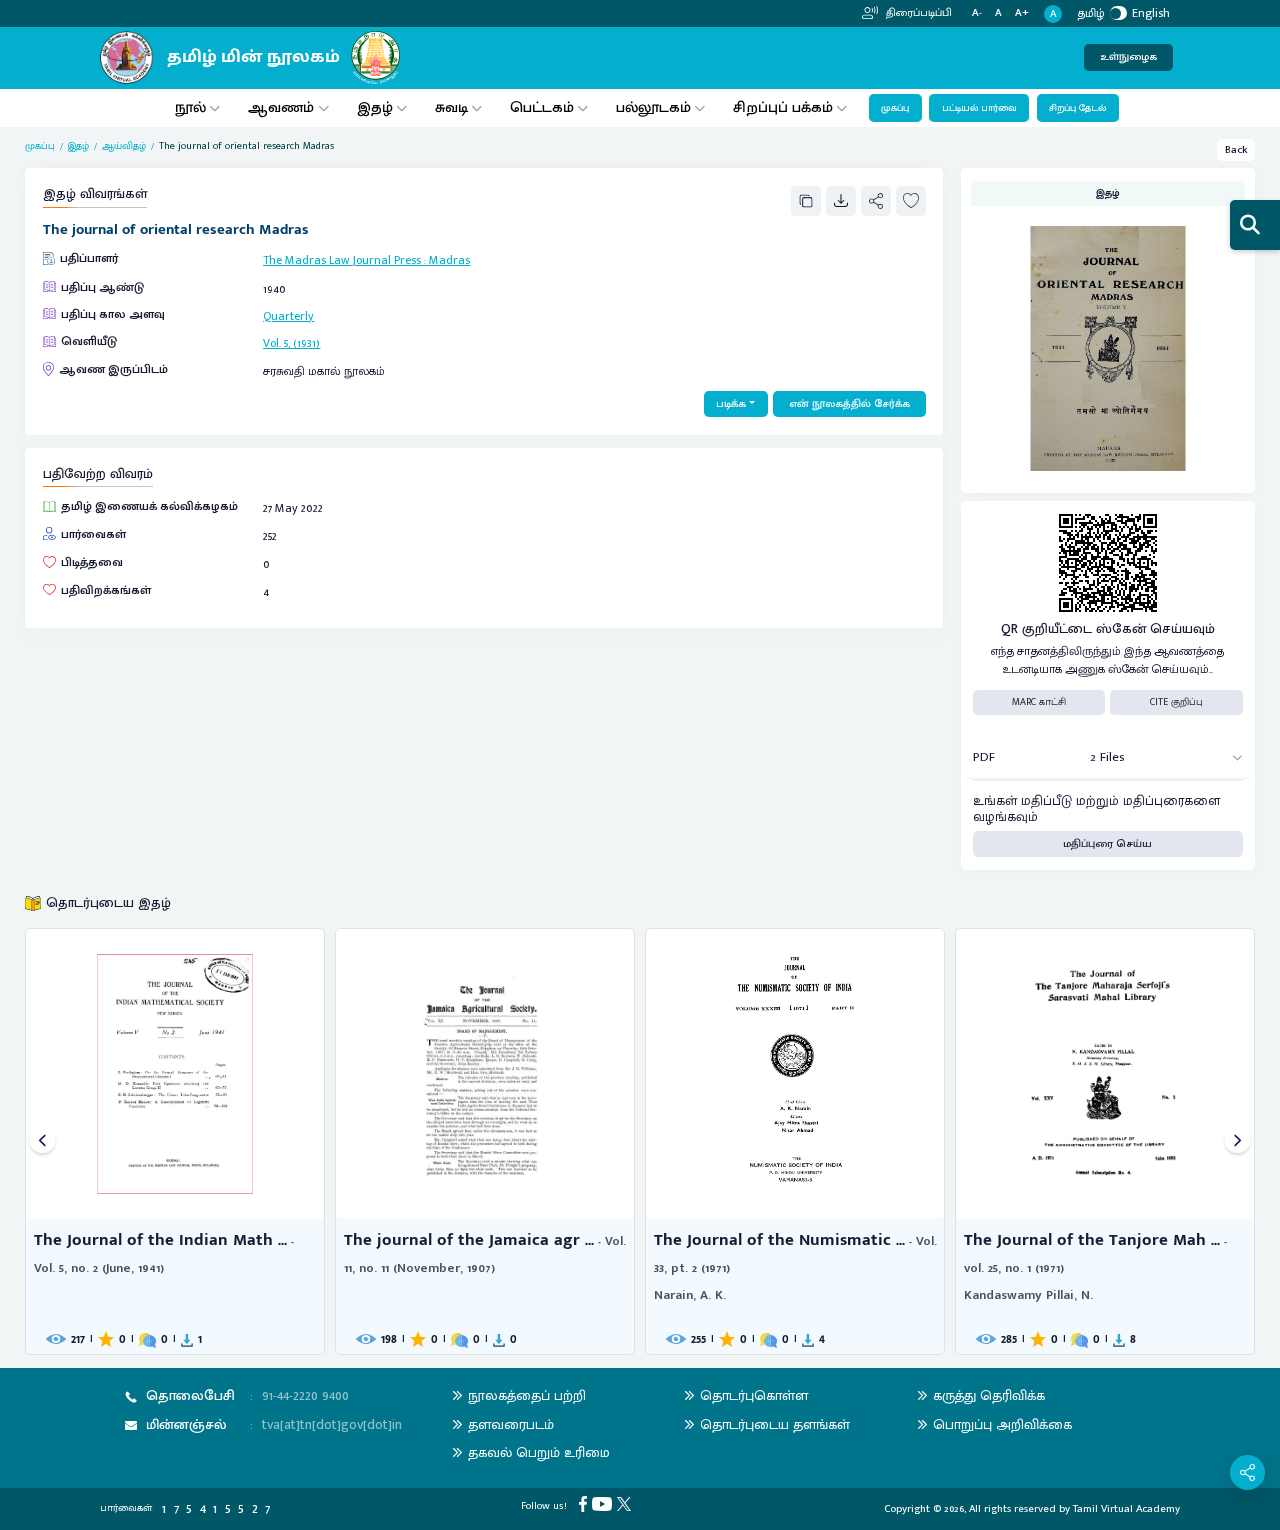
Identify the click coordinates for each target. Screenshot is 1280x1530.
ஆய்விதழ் (124, 146)
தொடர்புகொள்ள (754, 1395)
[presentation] (42, 1141)
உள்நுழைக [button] (1128, 57)
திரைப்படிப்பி (917, 13)
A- (977, 13)
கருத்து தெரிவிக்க (989, 1395)
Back (1236, 150)
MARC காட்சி (1039, 702)
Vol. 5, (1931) (291, 343)
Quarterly (288, 316)
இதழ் (375, 107)
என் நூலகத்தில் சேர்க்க (849, 404)
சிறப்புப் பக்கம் (783, 107)
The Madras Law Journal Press (342, 260)
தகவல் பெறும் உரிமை (539, 1452)
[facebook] (585, 1504)
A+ (1022, 13)
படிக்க (731, 404)
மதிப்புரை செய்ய (1107, 844)
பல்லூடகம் (653, 107)
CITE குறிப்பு (1176, 702)
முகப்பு (895, 108)
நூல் (190, 107)
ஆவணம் (283, 107)
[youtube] (604, 1504)
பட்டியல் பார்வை (979, 108)
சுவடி (451, 107)
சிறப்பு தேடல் (1077, 108)
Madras (449, 260)
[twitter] (626, 1504)
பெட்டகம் (542, 107)
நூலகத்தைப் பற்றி (527, 1395)
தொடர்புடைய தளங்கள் (775, 1424)
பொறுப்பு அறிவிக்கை (1002, 1424)
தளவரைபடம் (511, 1424)
